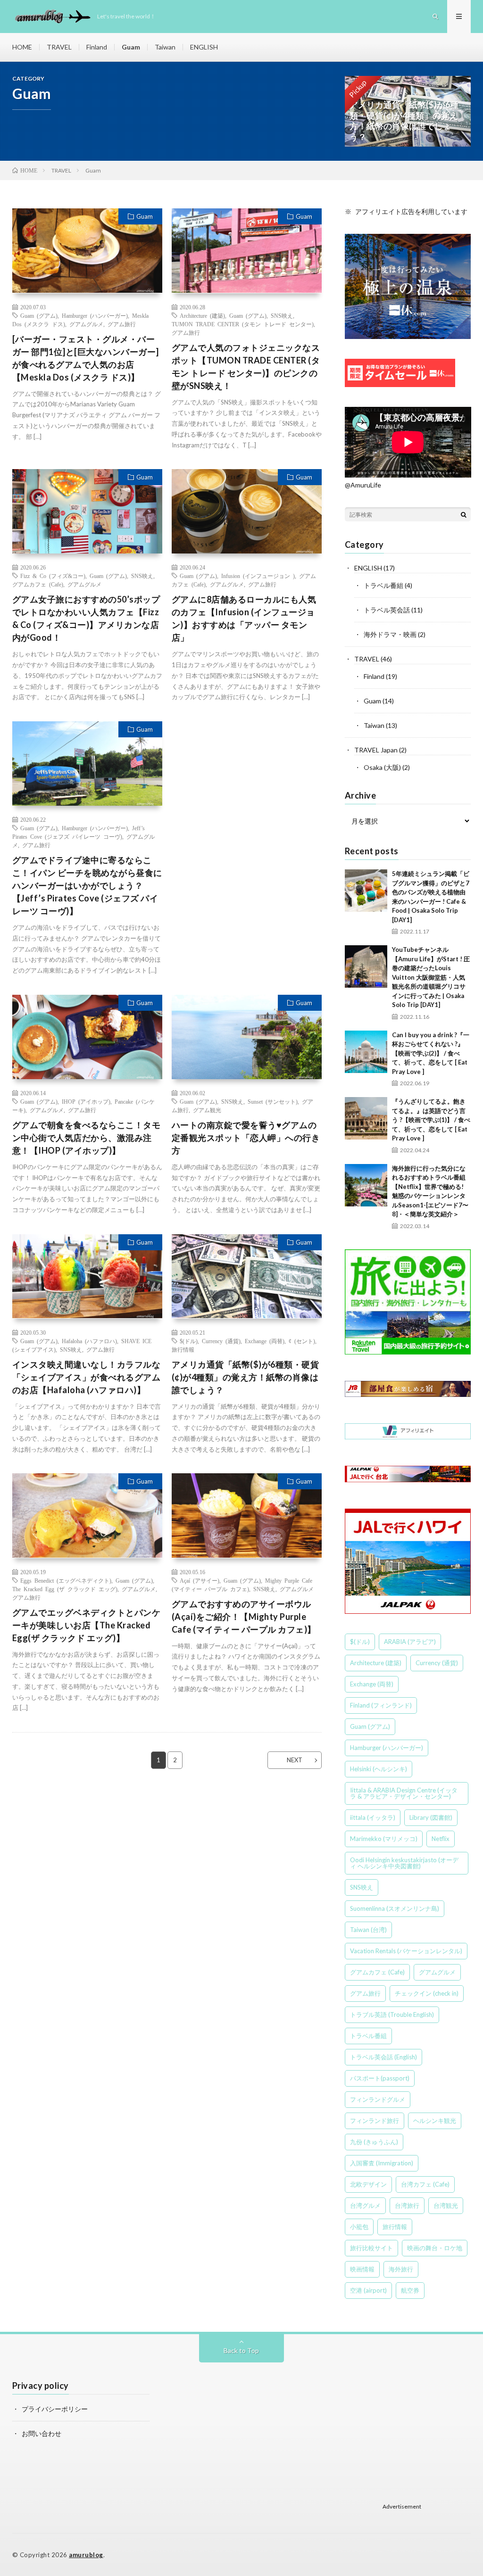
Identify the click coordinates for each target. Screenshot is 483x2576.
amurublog (86, 2555)
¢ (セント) (302, 1341)
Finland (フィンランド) (381, 1705)
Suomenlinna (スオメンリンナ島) (395, 1908)
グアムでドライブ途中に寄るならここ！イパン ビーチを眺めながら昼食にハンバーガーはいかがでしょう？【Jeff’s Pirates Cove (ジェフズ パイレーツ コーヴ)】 (87, 885)
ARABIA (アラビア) (410, 1642)
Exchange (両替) (265, 1341)
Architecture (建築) (202, 315)
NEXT (295, 1760)
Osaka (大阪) (382, 767)
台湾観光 (446, 2205)
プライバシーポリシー (55, 2409)
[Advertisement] (247, 803)
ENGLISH (204, 47)
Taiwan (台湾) (368, 1930)
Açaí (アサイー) (200, 1580)
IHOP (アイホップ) (86, 1101)
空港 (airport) (368, 2290)
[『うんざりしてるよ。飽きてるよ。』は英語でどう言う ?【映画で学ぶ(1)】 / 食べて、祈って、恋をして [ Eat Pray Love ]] (366, 1118)
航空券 (410, 2290)
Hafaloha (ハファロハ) (89, 1341)
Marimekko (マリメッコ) (384, 1839)
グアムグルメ (86, 324)
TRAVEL (59, 47)
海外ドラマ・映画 (390, 634)
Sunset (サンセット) (273, 1101)
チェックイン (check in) (427, 1993)
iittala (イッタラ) (373, 1817)
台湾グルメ (365, 2205)
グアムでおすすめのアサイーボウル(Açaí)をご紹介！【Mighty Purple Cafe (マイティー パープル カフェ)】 (244, 1617)
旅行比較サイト (371, 2248)
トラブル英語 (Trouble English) (392, 2015)
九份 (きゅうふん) (374, 2142)
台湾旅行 (407, 2205)
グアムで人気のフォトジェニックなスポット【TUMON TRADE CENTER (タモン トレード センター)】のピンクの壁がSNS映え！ (246, 367)
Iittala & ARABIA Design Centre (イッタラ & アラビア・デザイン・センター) (404, 1793)
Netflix (441, 1839)
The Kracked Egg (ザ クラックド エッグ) (65, 1589)
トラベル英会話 (387, 610)
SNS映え (282, 315)
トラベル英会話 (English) (383, 2057)
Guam (131, 47)
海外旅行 (401, 2269)
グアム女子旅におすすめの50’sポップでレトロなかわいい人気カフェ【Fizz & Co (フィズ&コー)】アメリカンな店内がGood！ (86, 618)
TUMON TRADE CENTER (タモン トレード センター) (243, 324)
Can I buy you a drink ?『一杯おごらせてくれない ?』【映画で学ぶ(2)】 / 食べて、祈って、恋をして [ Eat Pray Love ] (431, 1053)
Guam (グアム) (39, 315)
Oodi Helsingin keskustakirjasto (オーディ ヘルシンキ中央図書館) (404, 1863)
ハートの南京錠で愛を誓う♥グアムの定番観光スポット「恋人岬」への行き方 (246, 1138)
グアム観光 (207, 1110)
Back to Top (241, 2350)
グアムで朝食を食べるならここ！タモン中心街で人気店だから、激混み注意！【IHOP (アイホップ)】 (87, 1138)
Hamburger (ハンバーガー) (95, 315)
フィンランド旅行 (375, 2121)
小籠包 (359, 2227)
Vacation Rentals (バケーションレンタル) (406, 1951)
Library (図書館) (431, 1817)
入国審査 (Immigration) (382, 2163)
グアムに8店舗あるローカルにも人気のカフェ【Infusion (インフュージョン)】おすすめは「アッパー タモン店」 (244, 618)
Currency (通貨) (221, 1341)
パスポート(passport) (380, 2078)
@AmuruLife (363, 485)
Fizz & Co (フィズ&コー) (53, 576)
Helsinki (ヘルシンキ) (379, 1769)
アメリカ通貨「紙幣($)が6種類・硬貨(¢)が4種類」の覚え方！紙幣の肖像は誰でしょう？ (246, 1377)
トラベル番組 (383, 585)
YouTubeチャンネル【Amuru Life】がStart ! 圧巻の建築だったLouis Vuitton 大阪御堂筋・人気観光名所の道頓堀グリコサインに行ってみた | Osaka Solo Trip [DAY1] (431, 977)
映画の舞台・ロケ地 (435, 2248)
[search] (464, 514)
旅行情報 (183, 1349)
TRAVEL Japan (376, 750)
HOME (22, 47)
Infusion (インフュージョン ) (258, 576)
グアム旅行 (122, 324)
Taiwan (165, 47)
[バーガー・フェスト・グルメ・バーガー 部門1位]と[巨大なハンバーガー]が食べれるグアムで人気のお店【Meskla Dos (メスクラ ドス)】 (86, 358)
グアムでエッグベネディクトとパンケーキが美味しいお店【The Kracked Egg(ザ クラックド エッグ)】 (87, 1625)
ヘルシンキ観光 (435, 2121)
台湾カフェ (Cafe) (425, 2184)
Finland (97, 47)
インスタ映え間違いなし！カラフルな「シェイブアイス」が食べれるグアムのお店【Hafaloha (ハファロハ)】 (87, 1377)
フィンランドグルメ (378, 2099)
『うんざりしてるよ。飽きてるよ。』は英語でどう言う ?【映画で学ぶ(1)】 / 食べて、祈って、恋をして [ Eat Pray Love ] (431, 1120)
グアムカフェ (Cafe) (38, 584)
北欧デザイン (368, 2184)
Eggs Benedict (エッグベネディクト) (66, 1580)
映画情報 (362, 2269)
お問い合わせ (42, 2433)
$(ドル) (189, 1341)
